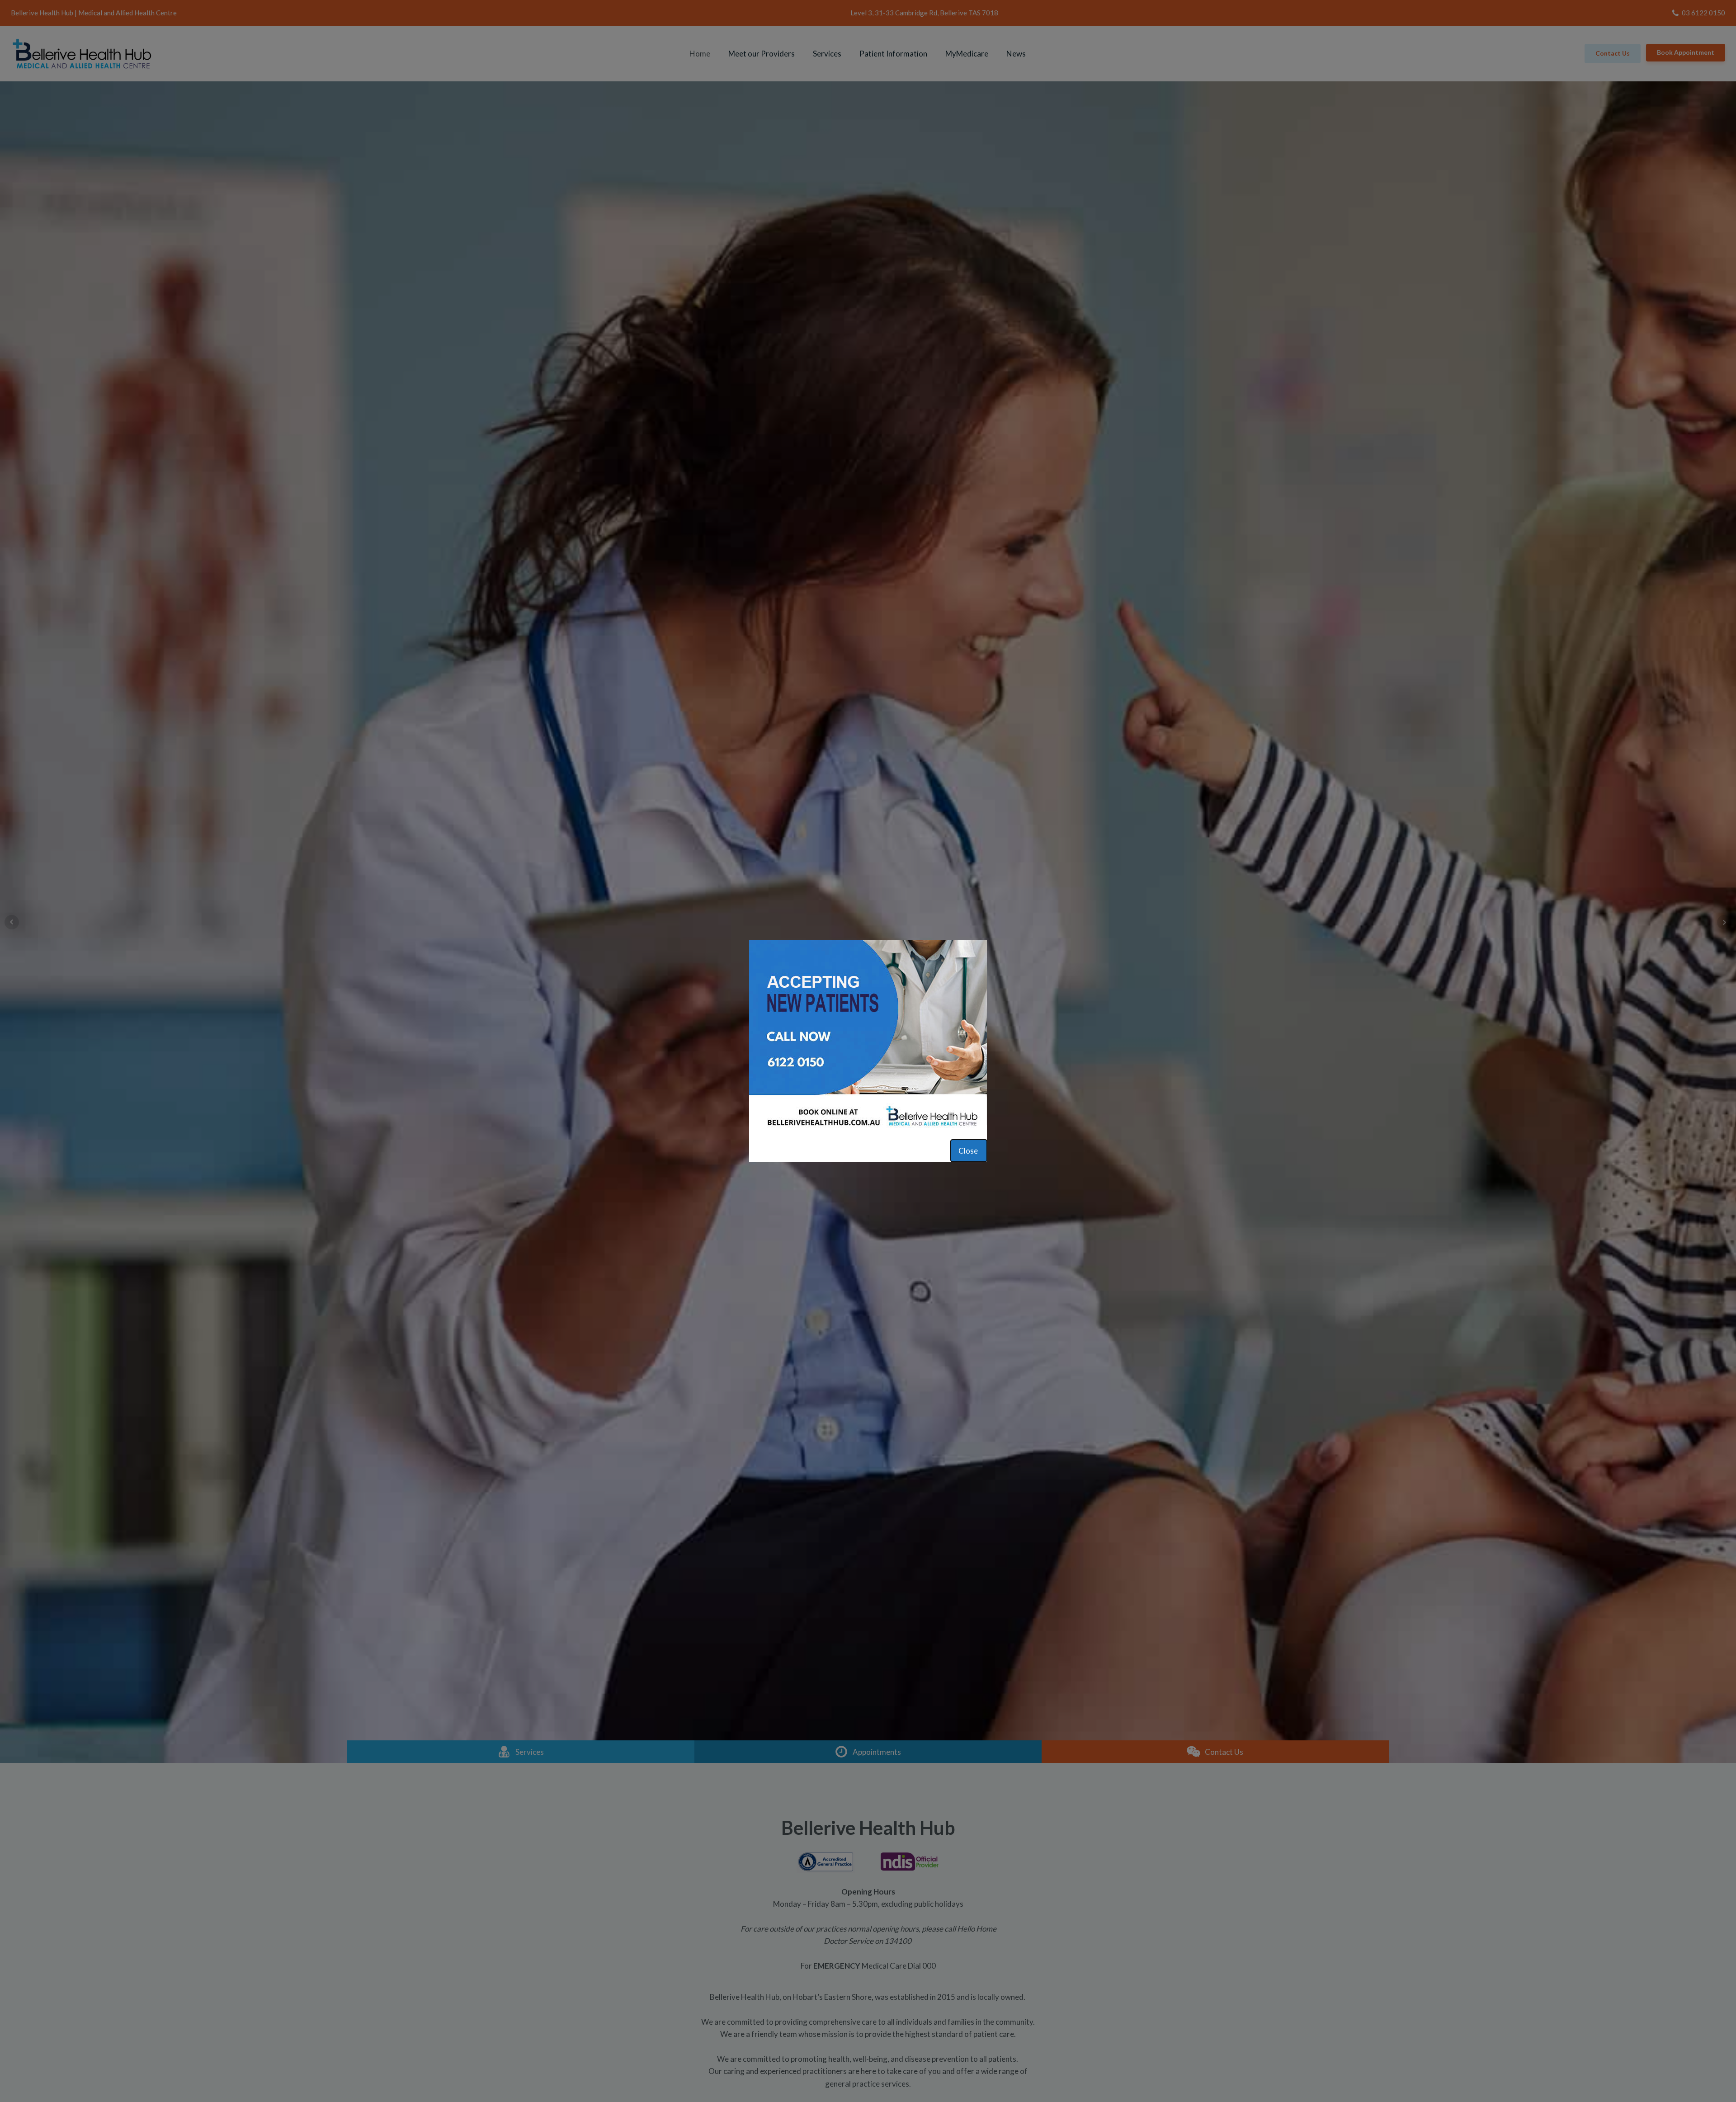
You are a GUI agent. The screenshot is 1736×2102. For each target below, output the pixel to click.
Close (969, 1151)
